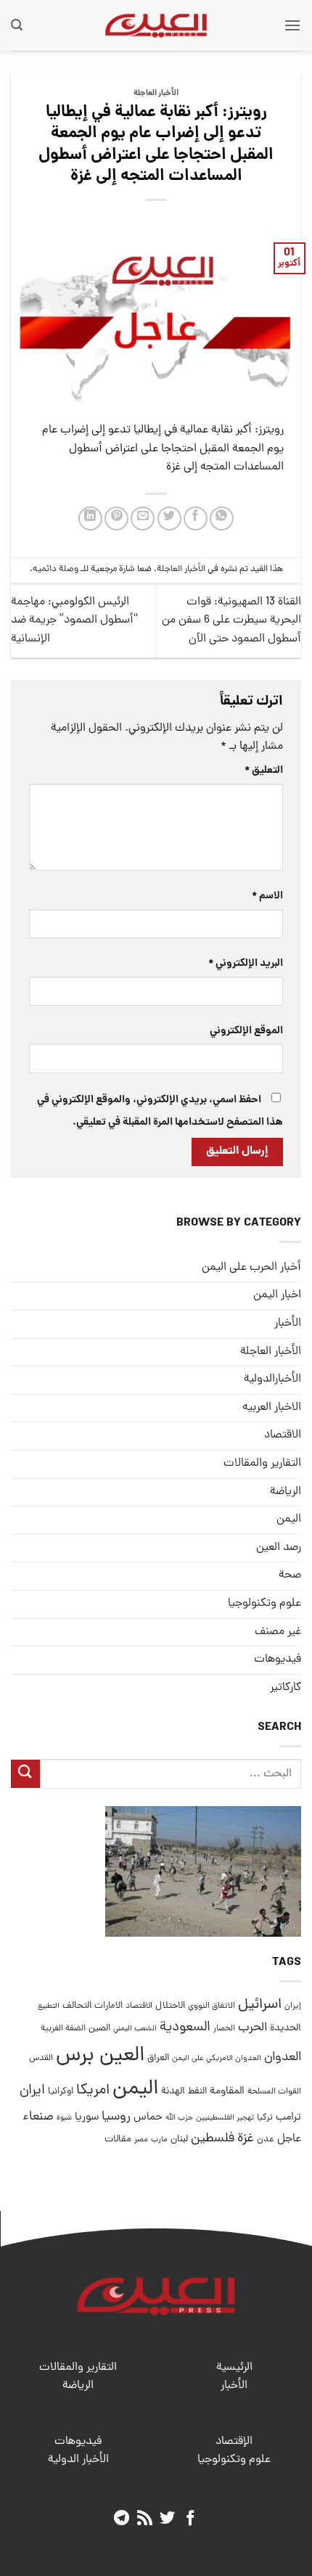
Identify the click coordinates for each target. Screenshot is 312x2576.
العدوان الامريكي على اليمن (217, 2058)
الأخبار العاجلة (156, 94)
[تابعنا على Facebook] (190, 2519)
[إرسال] (25, 1774)
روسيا (116, 2117)
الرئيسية (234, 2368)
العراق (158, 2058)
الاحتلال (170, 2006)
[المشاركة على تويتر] (169, 518)
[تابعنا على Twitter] (167, 2519)
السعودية (185, 2028)
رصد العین (279, 1548)
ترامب (288, 2117)
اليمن (135, 2089)
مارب (159, 2140)
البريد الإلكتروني (246, 964)
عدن (266, 2140)
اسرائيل (260, 2005)
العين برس (100, 2056)
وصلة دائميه (56, 569)
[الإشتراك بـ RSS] (145, 2519)
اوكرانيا (61, 2092)
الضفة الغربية (63, 2029)
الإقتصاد (234, 2442)
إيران (293, 2006)
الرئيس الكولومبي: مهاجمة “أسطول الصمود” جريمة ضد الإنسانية (74, 621)
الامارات (108, 2006)
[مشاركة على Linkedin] (90, 518)
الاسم (267, 896)
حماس (148, 2118)
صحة (290, 1575)
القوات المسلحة (274, 2092)
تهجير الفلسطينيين (225, 2118)
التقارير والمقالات (262, 1464)
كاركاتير (286, 1688)
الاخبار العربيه (272, 1408)
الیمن (289, 1519)
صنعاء (38, 2117)
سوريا (87, 2118)
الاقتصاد (283, 1435)
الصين (99, 2029)
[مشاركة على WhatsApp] (222, 518)
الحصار (224, 2029)
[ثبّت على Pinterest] (116, 518)
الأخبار (288, 1324)
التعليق (264, 771)
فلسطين (213, 2139)
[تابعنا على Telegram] (122, 2519)
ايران (32, 2091)
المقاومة (227, 2091)
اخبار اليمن (277, 1295)
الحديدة (286, 2029)
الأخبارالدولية (272, 1379)
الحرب (253, 2028)
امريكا (93, 2091)
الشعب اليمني (135, 2029)
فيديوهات (278, 1660)
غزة (246, 2139)
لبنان (179, 2140)
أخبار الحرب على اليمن (251, 1268)
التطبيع (49, 2006)
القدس (41, 2058)
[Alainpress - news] (156, 25)
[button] (292, 25)
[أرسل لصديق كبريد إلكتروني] (143, 518)
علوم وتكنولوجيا (264, 1604)
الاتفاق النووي (212, 2006)
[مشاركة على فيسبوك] (196, 518)
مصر (141, 2140)
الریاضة (286, 1492)
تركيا (265, 2118)
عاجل (289, 2139)
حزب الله (179, 2118)
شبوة (64, 2118)
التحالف (77, 2006)
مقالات (118, 2140)
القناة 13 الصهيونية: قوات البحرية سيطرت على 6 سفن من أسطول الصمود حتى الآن (231, 621)
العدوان (283, 2058)
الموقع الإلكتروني (246, 1031)
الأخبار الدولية (78, 2460)
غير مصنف (278, 1632)
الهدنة (173, 2092)
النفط (197, 2092)
